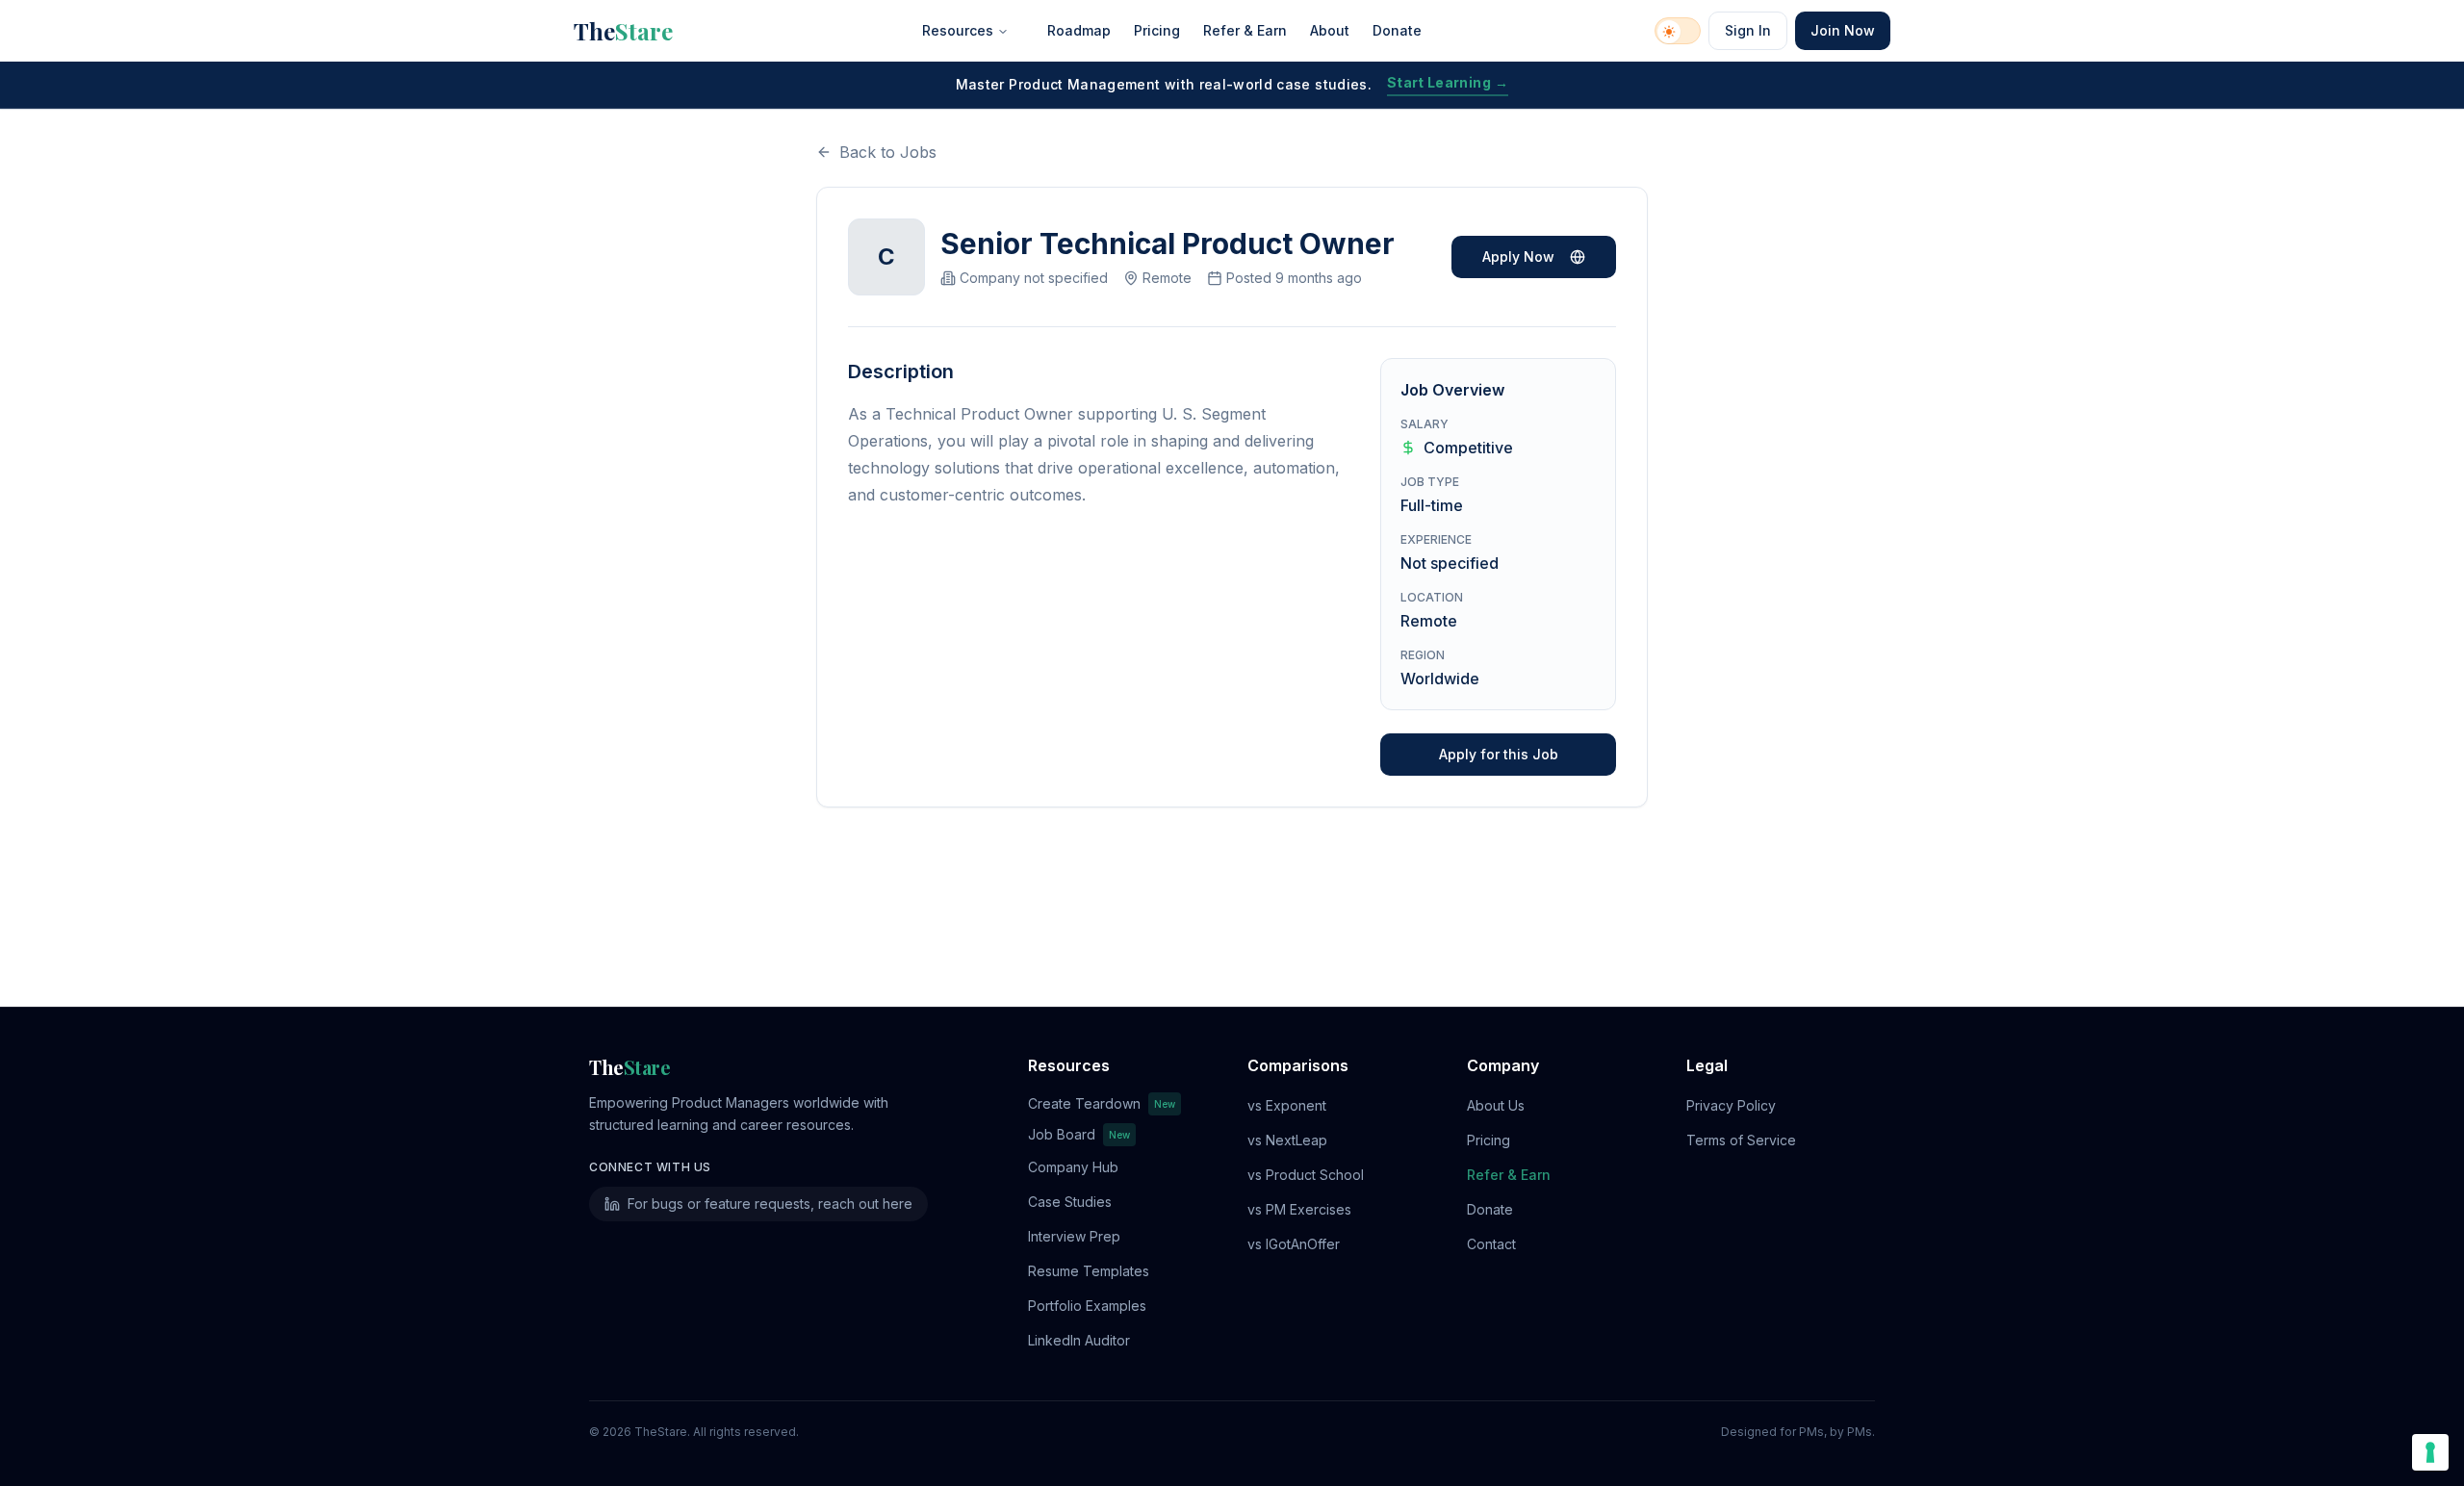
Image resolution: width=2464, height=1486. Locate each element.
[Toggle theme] (1678, 31)
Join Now (1843, 30)
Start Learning (1448, 82)
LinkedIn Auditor (1079, 1340)
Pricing (1157, 30)
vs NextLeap (1287, 1140)
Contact (1491, 1244)
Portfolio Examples (1087, 1306)
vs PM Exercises (1299, 1209)
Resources (958, 30)
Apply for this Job (1499, 754)
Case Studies (1070, 1202)
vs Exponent (1287, 1105)
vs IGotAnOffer (1294, 1244)
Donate (1397, 30)
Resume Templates (1089, 1271)
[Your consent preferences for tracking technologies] (2430, 1452)
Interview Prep (1074, 1236)
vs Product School (1306, 1175)
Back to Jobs (888, 152)
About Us (1496, 1105)
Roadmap (1079, 30)
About (1330, 30)
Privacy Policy (1731, 1105)
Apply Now (1518, 256)
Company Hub (1073, 1167)
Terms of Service (1741, 1140)
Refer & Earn (1245, 30)
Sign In (1748, 30)
